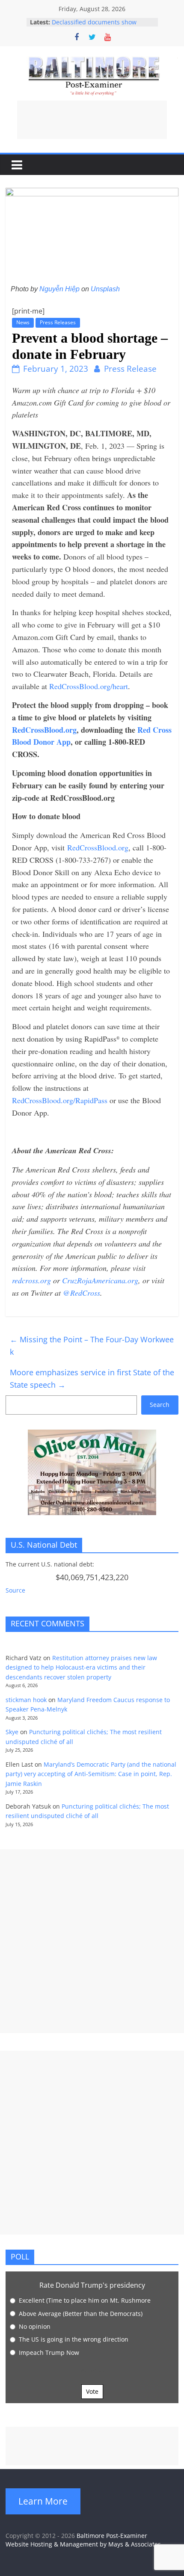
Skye (12, 1732)
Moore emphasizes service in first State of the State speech (92, 1378)
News (23, 322)
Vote (92, 2391)
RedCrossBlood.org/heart (89, 686)
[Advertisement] (92, 120)
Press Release (130, 369)
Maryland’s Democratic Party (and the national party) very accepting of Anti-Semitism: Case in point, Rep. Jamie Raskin (91, 1774)
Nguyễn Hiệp (59, 289)
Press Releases (58, 322)
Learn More (43, 2501)
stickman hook (26, 1700)
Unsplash (105, 289)
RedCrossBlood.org (98, 847)
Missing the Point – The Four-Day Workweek (92, 1346)
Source (15, 1590)
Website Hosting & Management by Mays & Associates (83, 2544)
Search (160, 1405)
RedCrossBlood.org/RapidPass (60, 1100)
